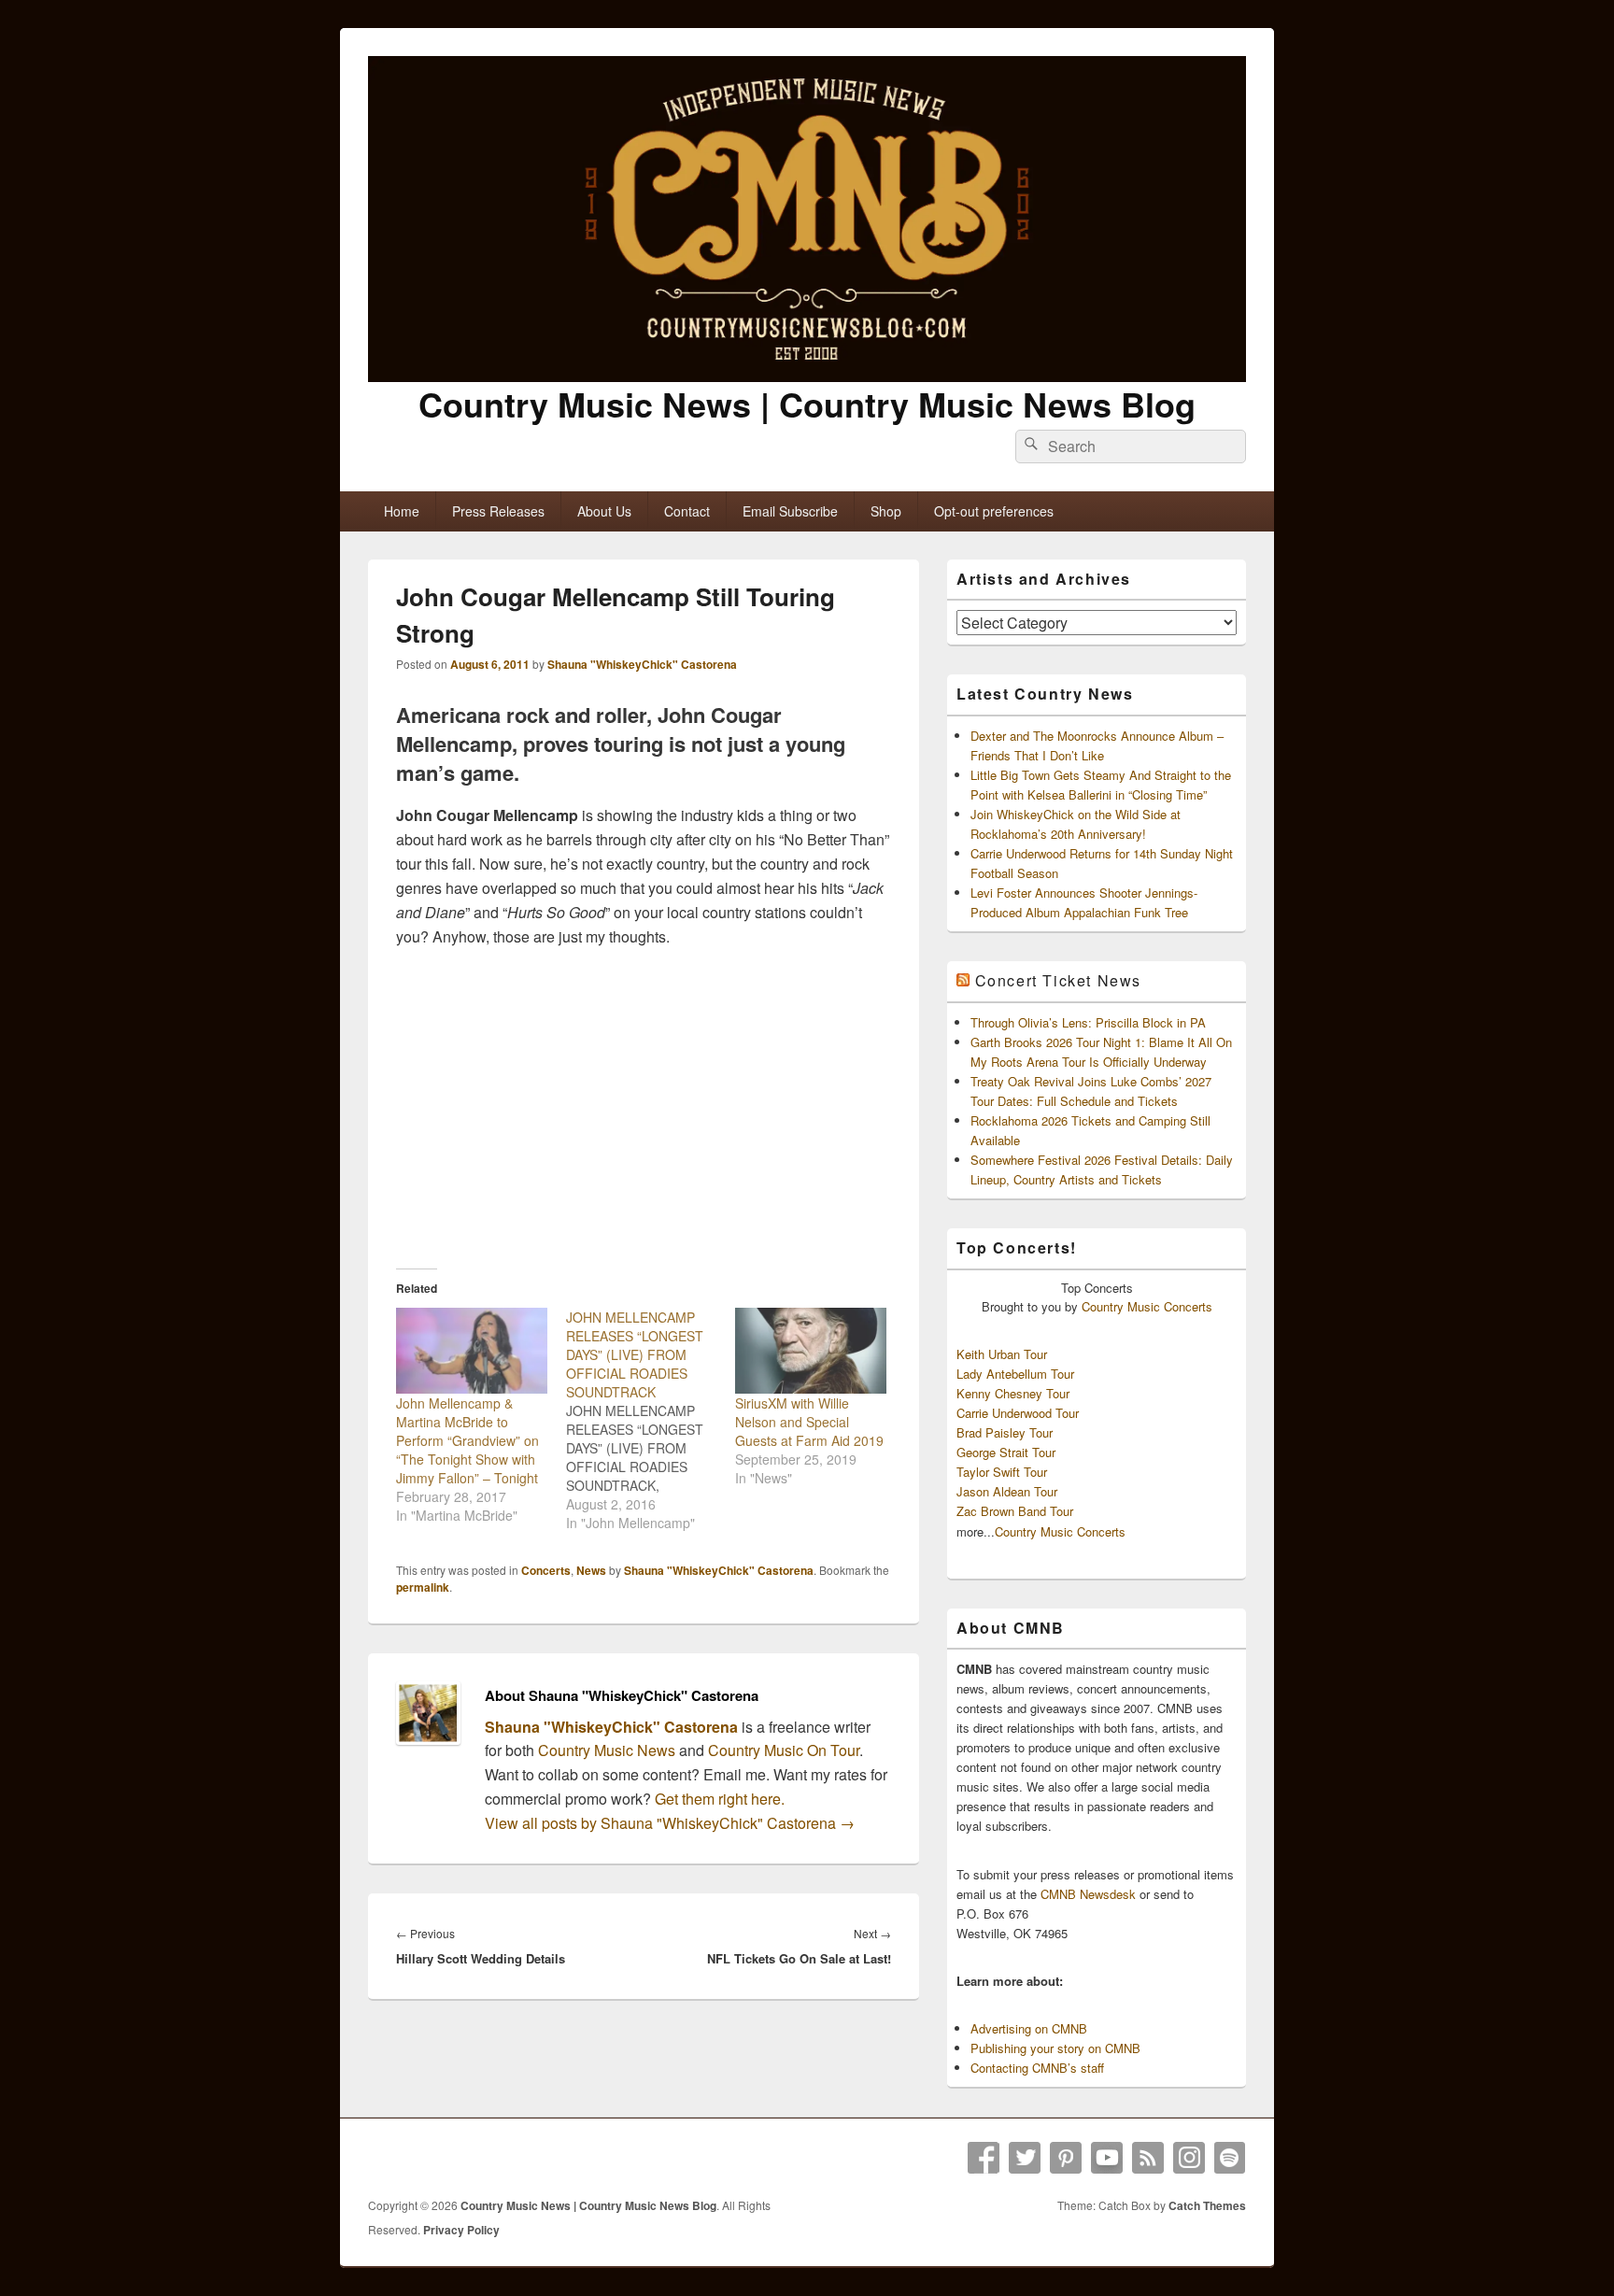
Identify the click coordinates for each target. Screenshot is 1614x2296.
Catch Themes (1207, 2205)
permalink (423, 1587)
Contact (687, 511)
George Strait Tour (1006, 1452)
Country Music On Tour (784, 1750)
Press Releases (498, 511)
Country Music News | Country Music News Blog (807, 404)
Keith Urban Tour (1002, 1354)
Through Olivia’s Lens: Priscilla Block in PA (1088, 1022)
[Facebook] (984, 2158)
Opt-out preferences (994, 511)
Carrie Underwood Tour (1018, 1413)
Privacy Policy (461, 2230)
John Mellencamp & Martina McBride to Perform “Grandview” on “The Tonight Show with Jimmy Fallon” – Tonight (467, 1440)
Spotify (1230, 2158)
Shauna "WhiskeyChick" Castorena (642, 664)
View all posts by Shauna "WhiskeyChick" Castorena (670, 1823)
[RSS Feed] (1148, 2158)
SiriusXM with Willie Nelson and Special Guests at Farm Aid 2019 (809, 1422)
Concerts (546, 1570)
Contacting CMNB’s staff (1037, 2068)
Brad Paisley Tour (1005, 1432)
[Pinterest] (1066, 2158)
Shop (886, 511)
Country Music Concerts (1147, 1306)
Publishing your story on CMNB (1055, 2048)
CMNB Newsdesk (1088, 1894)
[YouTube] (1107, 2158)
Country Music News (605, 1750)
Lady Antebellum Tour (1015, 1374)
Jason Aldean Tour (1007, 1491)
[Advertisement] (644, 1108)
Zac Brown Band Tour (1015, 1511)
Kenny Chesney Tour (1013, 1393)
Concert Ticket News (1058, 980)
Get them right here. (720, 1799)
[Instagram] (1189, 2158)
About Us (604, 511)
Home (402, 511)
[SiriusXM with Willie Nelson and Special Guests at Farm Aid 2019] (811, 1351)
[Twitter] (1025, 2158)
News (591, 1570)
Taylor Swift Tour (1002, 1472)
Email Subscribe (790, 511)
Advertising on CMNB (1029, 2028)
